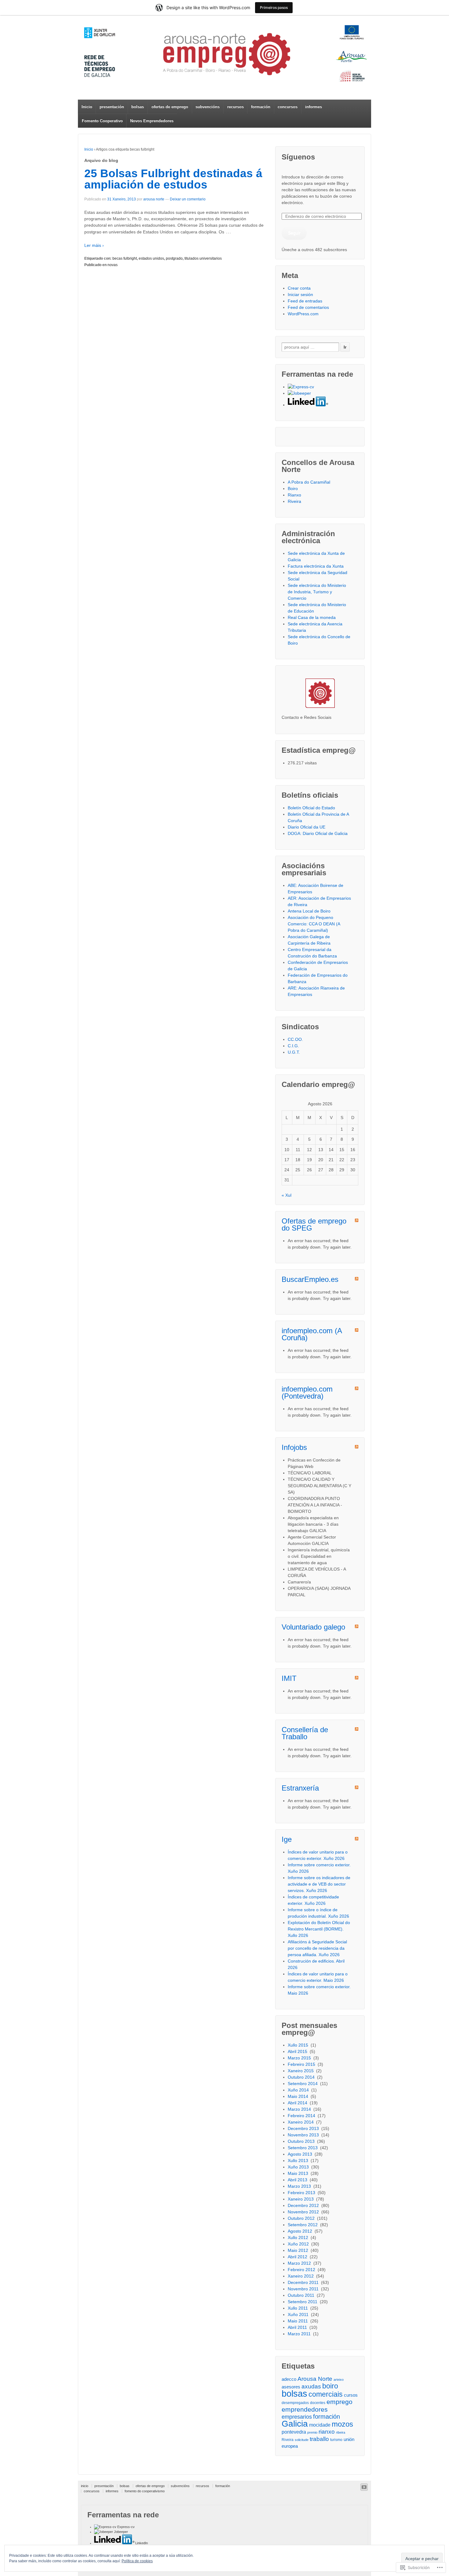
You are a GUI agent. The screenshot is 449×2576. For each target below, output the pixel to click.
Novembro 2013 (304, 2135)
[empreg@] (224, 54)
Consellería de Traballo (305, 1733)
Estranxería (300, 1788)
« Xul (287, 1195)
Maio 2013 (299, 2173)
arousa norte (154, 199)
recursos (235, 107)
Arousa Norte (315, 2379)
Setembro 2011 (303, 2302)
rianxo (327, 2432)
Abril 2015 (298, 2051)
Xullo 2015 (299, 2045)
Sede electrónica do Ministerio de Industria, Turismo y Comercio (317, 592)
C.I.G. (293, 1046)
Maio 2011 (298, 2321)
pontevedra (294, 2432)
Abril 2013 (298, 2180)
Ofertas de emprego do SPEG (314, 1224)
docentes (318, 2403)
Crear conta (299, 288)
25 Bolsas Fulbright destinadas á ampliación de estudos (173, 179)
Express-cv (126, 2527)
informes (314, 107)
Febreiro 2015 (302, 2064)
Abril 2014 (298, 2103)
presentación (112, 107)
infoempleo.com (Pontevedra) (307, 1392)
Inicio (87, 107)
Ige (287, 1839)
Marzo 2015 (300, 2058)
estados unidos (151, 258)
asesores (291, 2387)
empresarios (297, 2417)
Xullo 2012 (299, 2238)
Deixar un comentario (188, 199)
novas (113, 265)
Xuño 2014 (299, 2090)
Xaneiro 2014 (301, 2122)
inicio (85, 2486)
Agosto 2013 (301, 2154)
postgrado (174, 258)
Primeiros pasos (274, 7)
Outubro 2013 (302, 2141)
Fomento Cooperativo (102, 121)
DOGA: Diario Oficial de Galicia (318, 833)
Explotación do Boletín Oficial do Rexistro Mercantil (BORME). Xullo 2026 (319, 1929)
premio (312, 2432)
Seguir (294, 233)
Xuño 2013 (299, 2167)
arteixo (339, 2380)
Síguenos (298, 157)
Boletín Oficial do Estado (311, 808)
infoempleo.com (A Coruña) (312, 1334)
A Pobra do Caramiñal (309, 482)
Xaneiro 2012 (301, 2276)
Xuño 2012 (299, 2244)
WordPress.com (303, 314)
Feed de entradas (305, 301)
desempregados (295, 2403)
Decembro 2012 (304, 2205)
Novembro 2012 (304, 2212)
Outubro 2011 (302, 2295)
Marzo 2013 (300, 2186)
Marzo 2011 (300, 2334)
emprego (339, 2402)
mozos (342, 2424)
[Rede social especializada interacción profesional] (308, 405)
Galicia (295, 2424)
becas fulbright (125, 258)
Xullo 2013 (299, 2161)
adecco (289, 2379)
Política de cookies (137, 2561)
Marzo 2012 (300, 2263)
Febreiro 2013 (302, 2193)
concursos (288, 107)
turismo (336, 2440)
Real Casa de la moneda (312, 617)
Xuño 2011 (299, 2314)
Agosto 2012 (301, 2231)
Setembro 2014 (303, 2084)
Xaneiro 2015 (301, 2071)
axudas (311, 2386)
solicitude (302, 2440)
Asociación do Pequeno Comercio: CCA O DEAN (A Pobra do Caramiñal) (314, 924)
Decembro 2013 (304, 2128)
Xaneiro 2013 (301, 2199)
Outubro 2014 (302, 2077)
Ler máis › (94, 245)
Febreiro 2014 (302, 2116)
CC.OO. (295, 1039)
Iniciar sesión (300, 295)
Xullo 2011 (298, 2308)
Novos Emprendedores (152, 121)
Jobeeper (120, 2532)
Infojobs (294, 1447)
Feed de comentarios (308, 307)
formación (261, 107)
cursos (351, 2395)
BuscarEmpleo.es (310, 1279)
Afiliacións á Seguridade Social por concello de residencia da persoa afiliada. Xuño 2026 (317, 1948)
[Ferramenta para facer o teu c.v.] (301, 387)
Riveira (294, 501)
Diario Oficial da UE (307, 827)
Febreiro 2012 (302, 2270)
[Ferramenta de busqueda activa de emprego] (299, 393)
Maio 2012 (299, 2250)
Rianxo (294, 495)
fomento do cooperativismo (145, 2491)
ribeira (341, 2432)
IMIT (289, 1678)
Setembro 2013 (303, 2148)
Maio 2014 (299, 2096)
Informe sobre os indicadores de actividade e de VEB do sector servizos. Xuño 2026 (319, 1884)
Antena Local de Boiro (309, 911)
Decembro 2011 (304, 2282)
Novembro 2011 (304, 2289)
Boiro (293, 488)
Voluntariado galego (313, 1627)
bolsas (138, 107)
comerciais (326, 2394)
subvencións (208, 107)
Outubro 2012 (302, 2218)
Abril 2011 (298, 2327)
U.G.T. (294, 1052)
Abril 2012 (298, 2257)
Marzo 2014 (300, 2109)
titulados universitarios (203, 258)
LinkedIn (141, 2543)
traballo (319, 2439)
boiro (330, 2386)
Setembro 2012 (303, 2225)
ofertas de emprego (170, 107)
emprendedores (305, 2409)
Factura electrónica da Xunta (316, 566)
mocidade (320, 2425)
